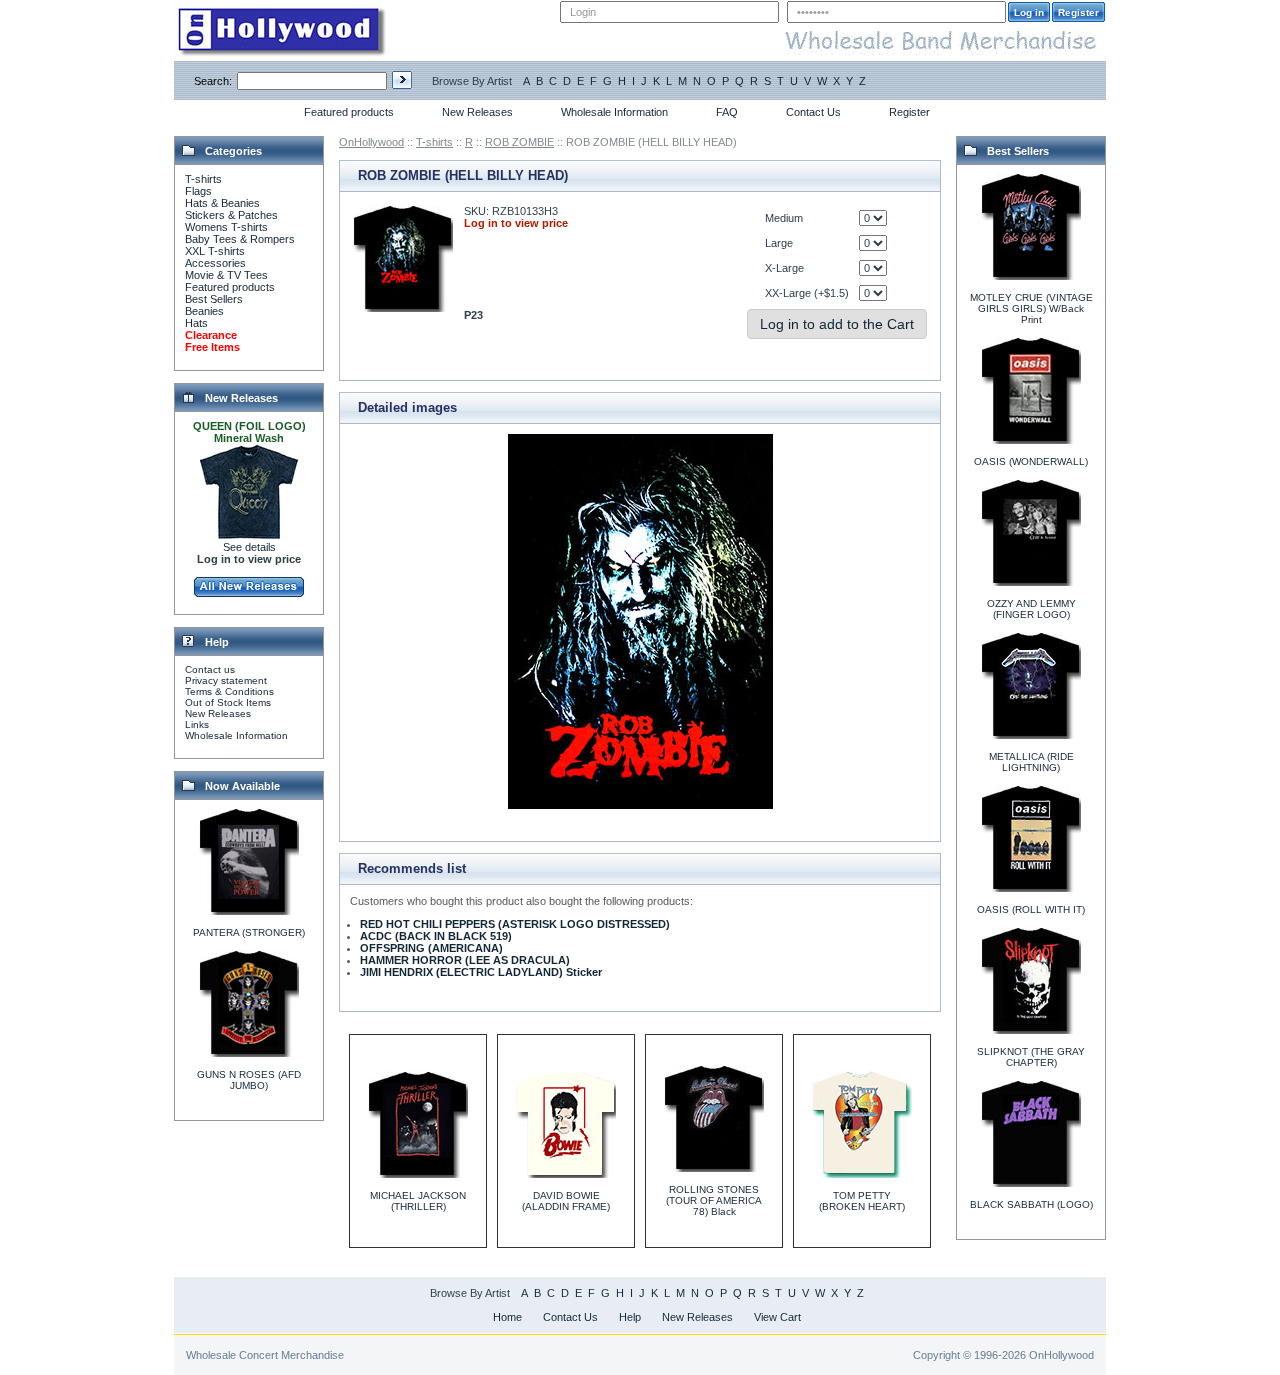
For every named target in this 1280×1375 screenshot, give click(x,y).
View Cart (777, 1317)
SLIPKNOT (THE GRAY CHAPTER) (1031, 1057)
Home (507, 1317)
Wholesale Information (614, 112)
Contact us (210, 669)
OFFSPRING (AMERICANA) (431, 948)
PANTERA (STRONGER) (249, 932)
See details (249, 547)
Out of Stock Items (228, 702)
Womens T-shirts (226, 227)
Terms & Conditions (229, 691)
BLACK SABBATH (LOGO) (1031, 1204)
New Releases (477, 112)
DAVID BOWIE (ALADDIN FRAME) (566, 1201)
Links (197, 724)
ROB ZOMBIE (519, 142)
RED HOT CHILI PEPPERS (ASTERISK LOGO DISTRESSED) (515, 924)
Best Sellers (214, 299)
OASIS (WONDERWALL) (1031, 461)
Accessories (215, 263)
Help (630, 1317)
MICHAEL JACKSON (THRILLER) (418, 1201)
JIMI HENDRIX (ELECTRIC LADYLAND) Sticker (481, 972)
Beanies (204, 311)
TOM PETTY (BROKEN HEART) (862, 1201)
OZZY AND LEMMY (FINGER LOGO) (1031, 609)
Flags (198, 191)
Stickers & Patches (231, 215)
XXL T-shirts (215, 251)
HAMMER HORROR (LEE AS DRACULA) (465, 960)
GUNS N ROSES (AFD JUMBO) (249, 1080)
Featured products (349, 112)
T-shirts (203, 179)
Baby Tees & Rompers (240, 239)
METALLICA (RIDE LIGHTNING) (1031, 762)
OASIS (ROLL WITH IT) (1031, 909)
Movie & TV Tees (226, 275)
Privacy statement (226, 680)
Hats (196, 323)
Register (909, 112)
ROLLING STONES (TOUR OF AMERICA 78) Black (714, 1200)
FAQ (727, 112)
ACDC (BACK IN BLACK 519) (436, 936)
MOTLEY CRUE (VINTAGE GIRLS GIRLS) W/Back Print (1031, 308)
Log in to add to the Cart (837, 324)
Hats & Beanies (222, 203)
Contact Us (813, 112)
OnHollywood (371, 142)
